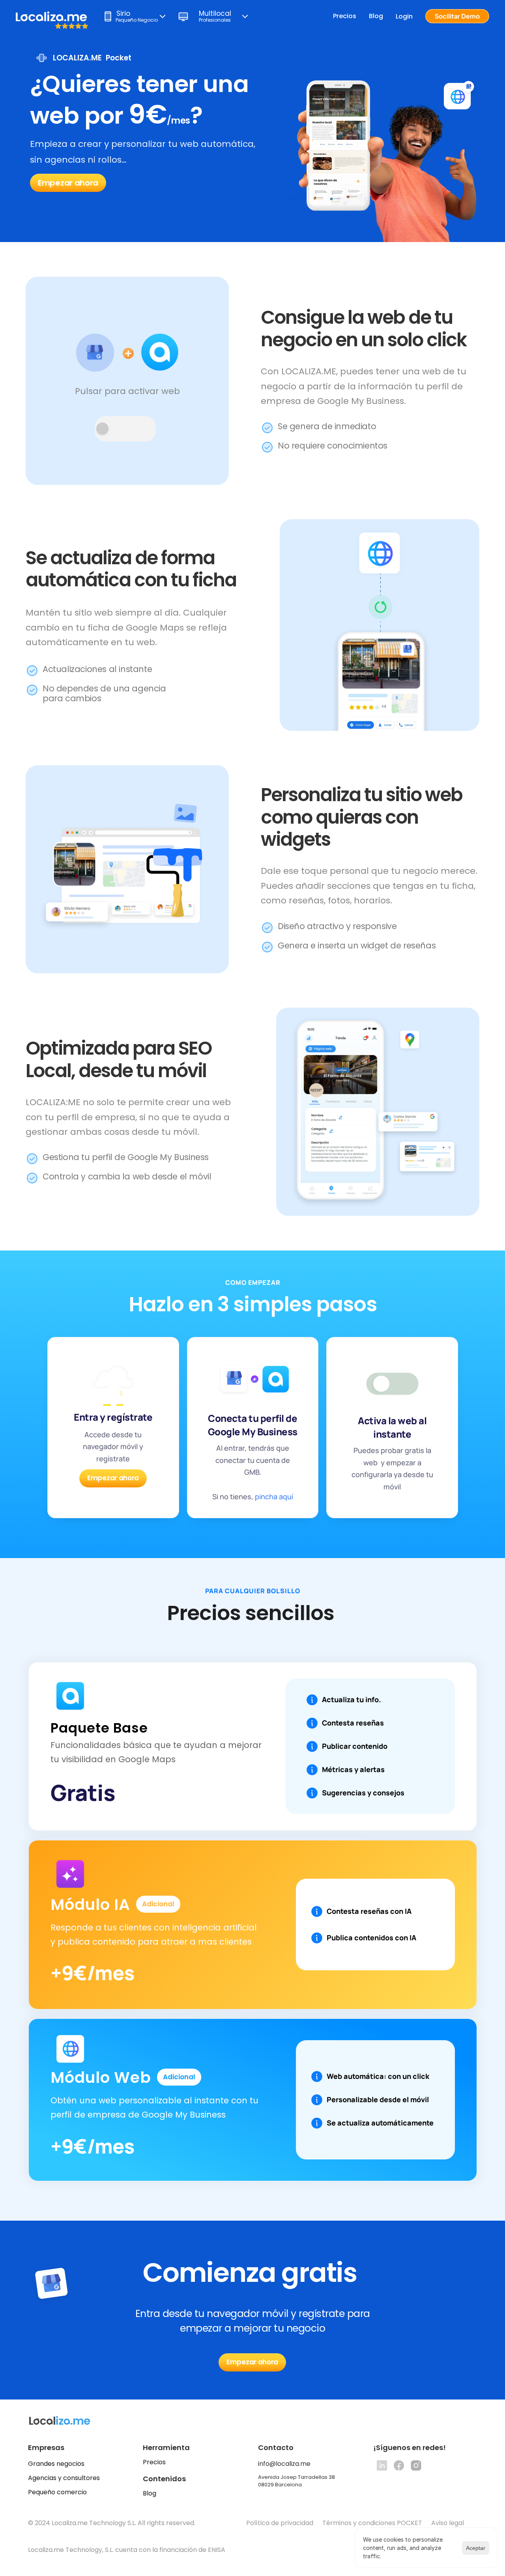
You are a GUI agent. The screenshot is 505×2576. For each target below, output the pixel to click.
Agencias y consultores (64, 2478)
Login (404, 16)
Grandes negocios (56, 2464)
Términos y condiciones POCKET (372, 2523)
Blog (376, 16)
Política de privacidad (280, 2523)
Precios (345, 16)
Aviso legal (448, 2523)
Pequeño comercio (57, 2492)
